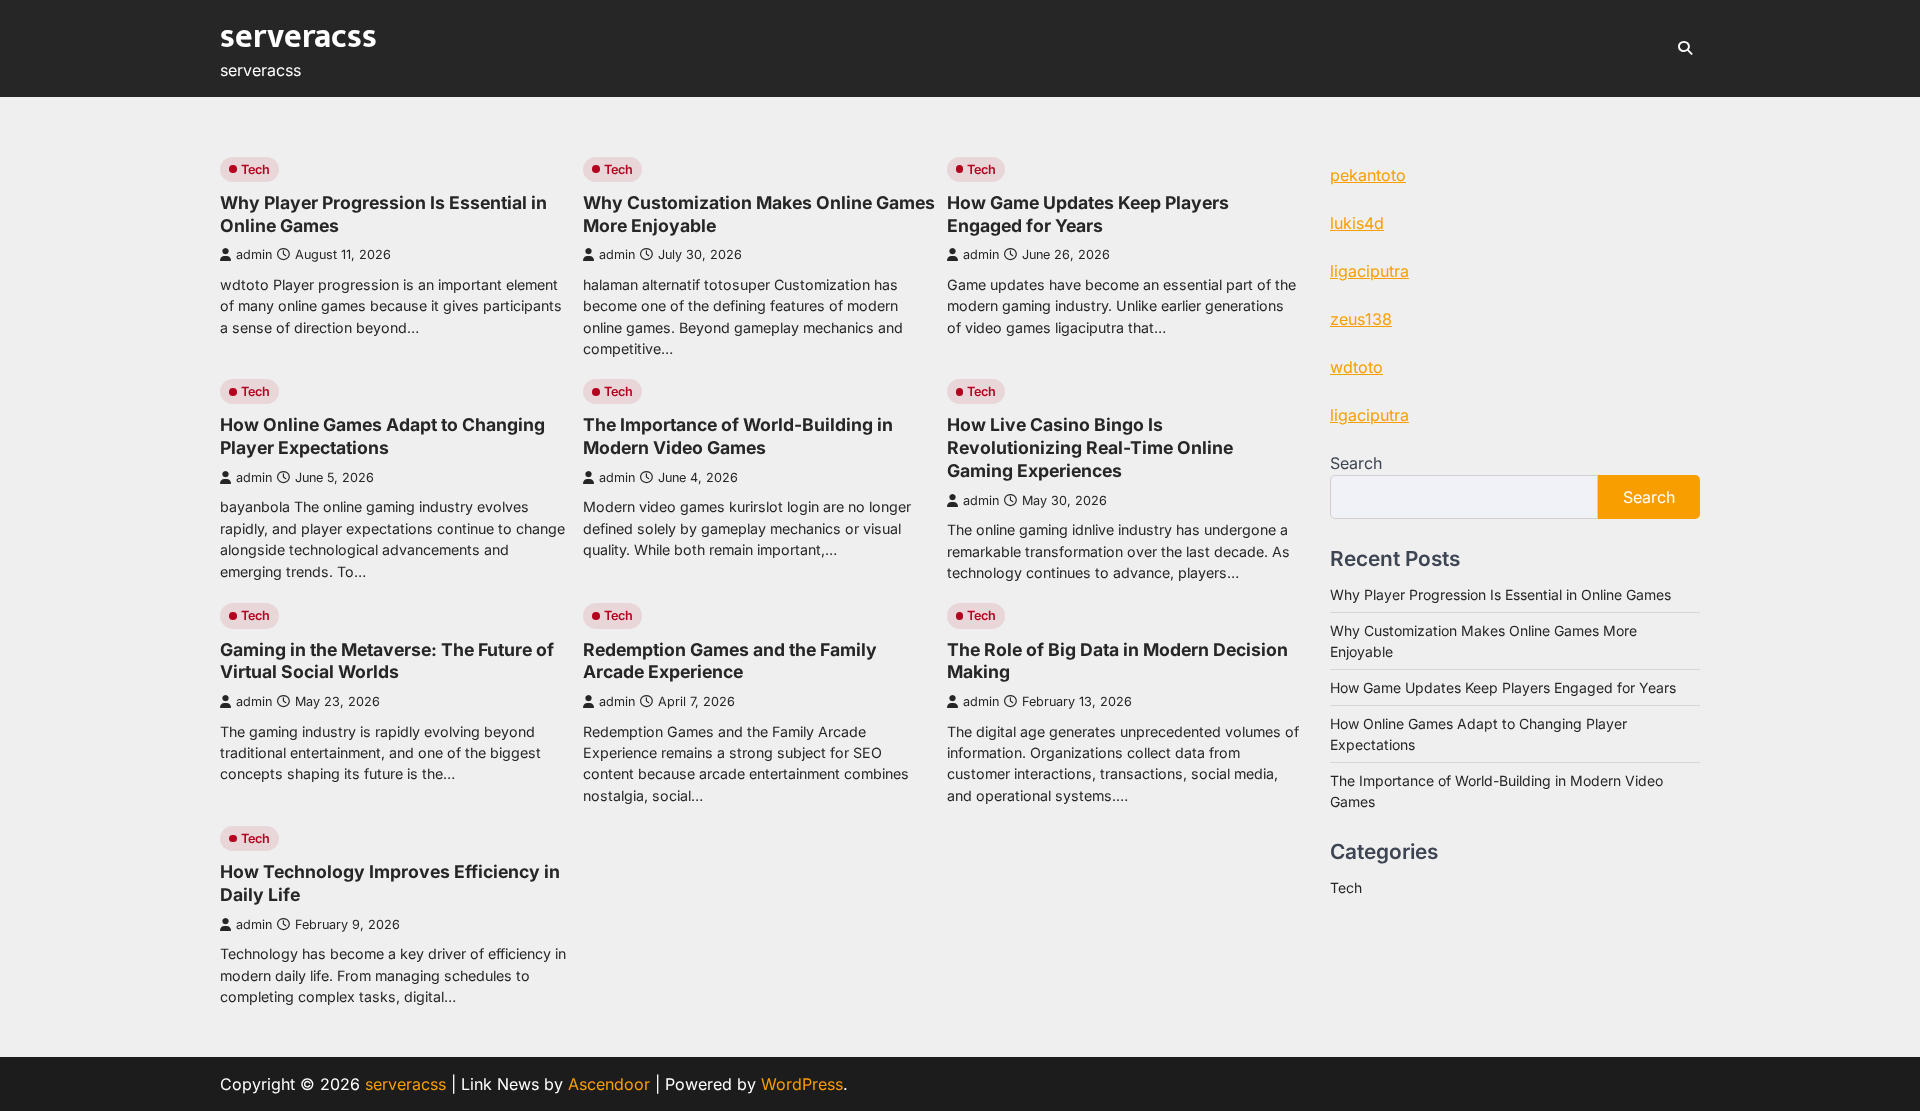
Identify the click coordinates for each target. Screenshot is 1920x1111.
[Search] (1685, 48)
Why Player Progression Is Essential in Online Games (1500, 594)
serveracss (298, 37)
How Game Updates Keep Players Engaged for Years (1088, 214)
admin (254, 254)
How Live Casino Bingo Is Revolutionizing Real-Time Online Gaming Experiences (1090, 447)
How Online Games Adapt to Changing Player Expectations (382, 436)
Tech (255, 169)
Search (1356, 463)
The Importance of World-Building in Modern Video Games (738, 436)
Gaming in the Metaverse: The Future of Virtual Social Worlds (387, 661)
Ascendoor (609, 1084)
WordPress (802, 1084)
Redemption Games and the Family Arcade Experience (730, 661)
